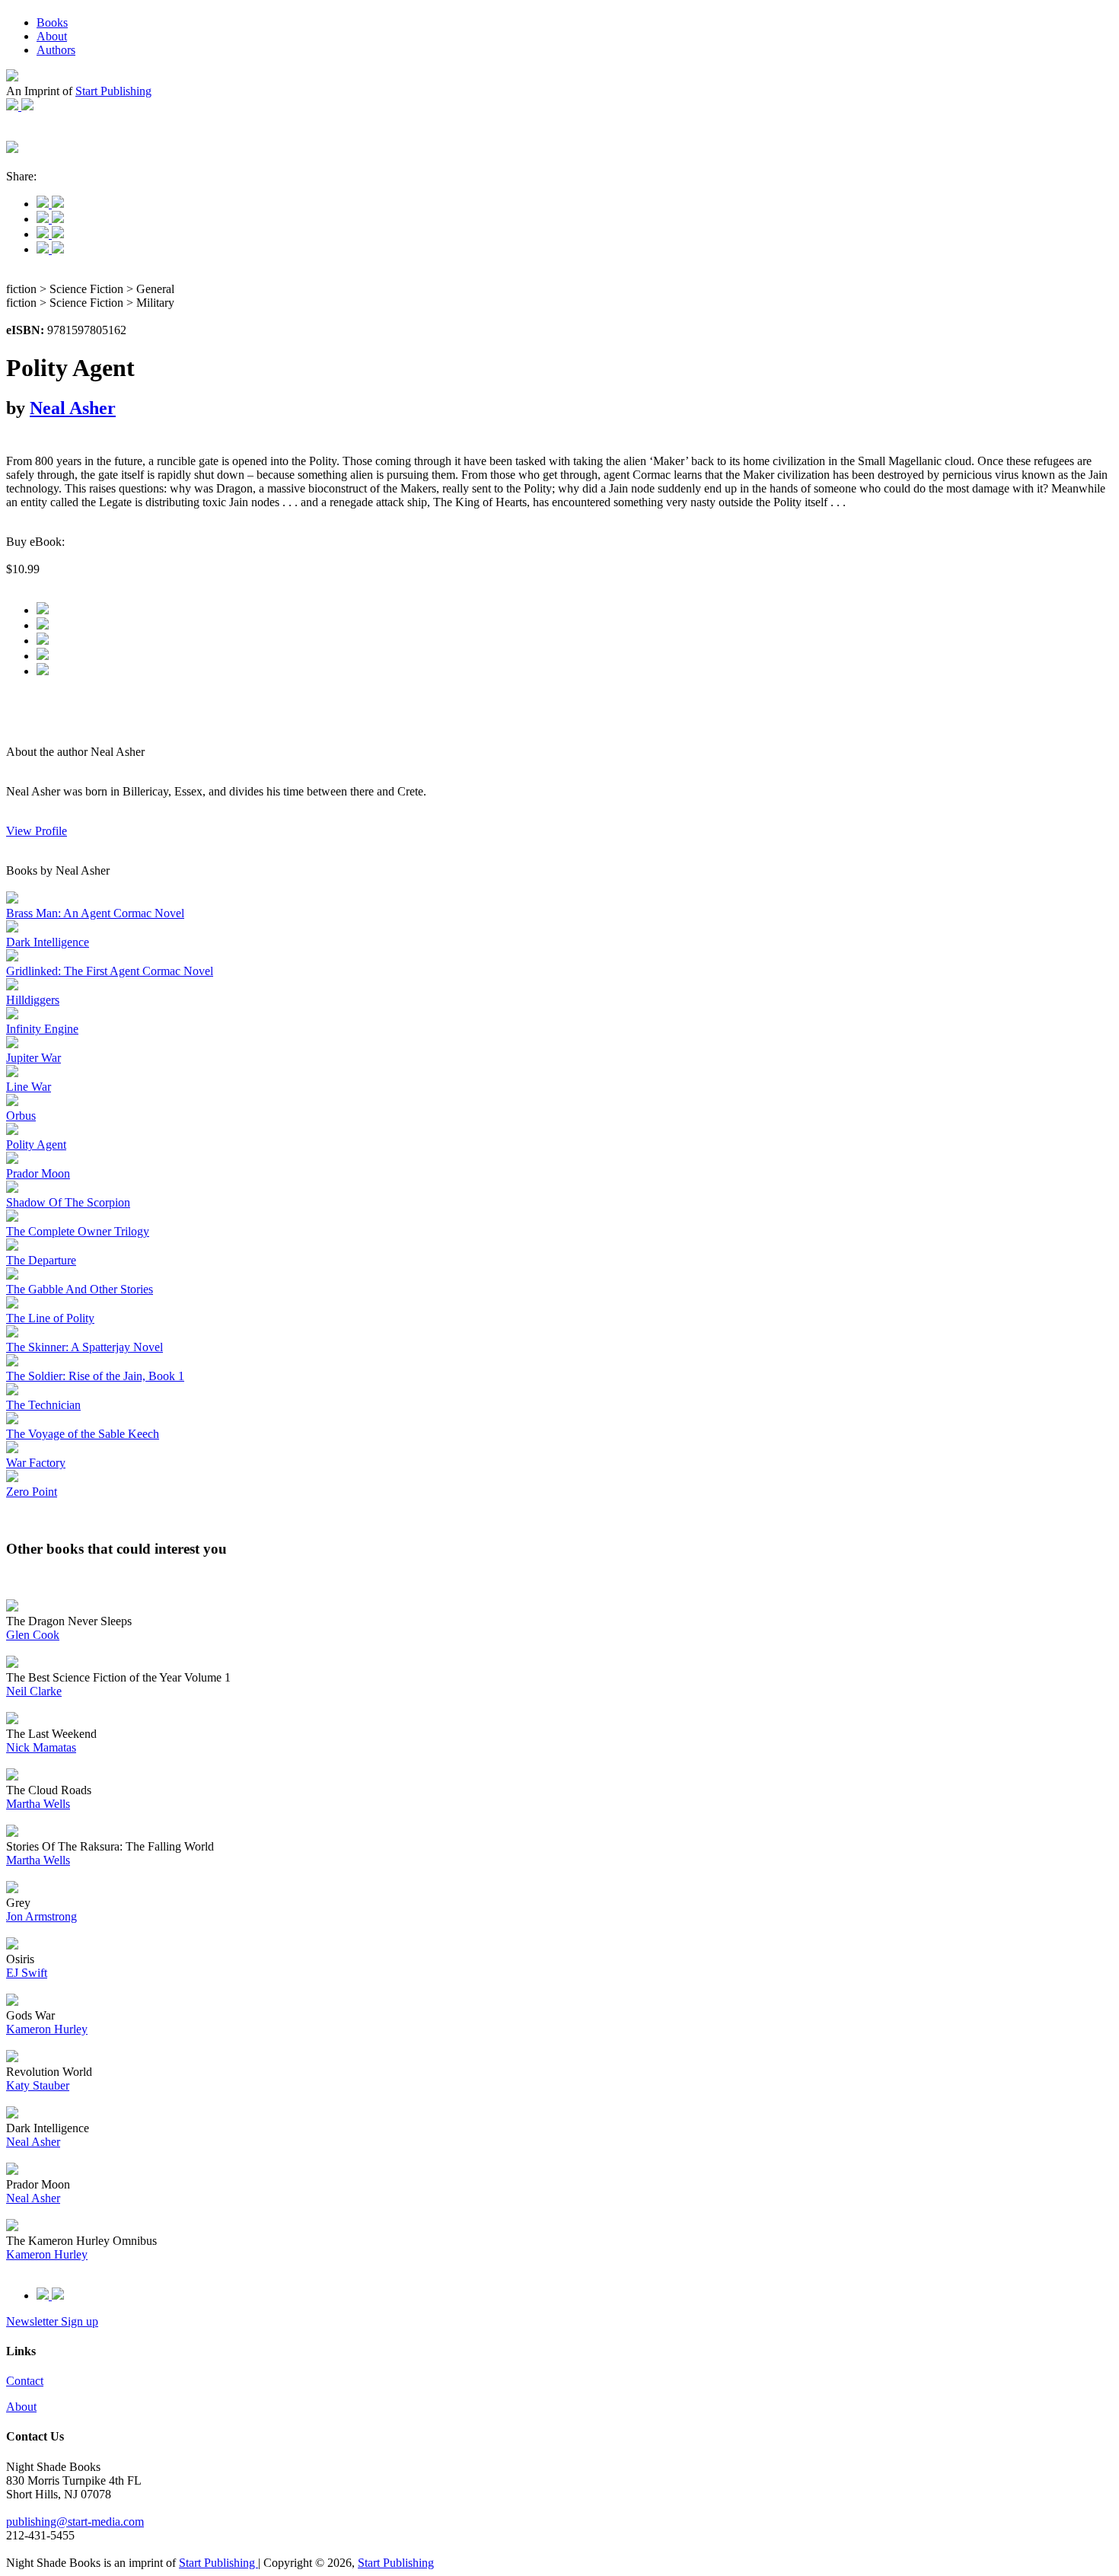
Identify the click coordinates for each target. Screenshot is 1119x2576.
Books (52, 22)
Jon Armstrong (41, 1916)
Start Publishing (113, 91)
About (52, 36)
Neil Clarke (34, 1691)
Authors (56, 50)
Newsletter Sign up (52, 2321)
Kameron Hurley (47, 2029)
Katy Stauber (38, 2085)
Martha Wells (38, 1804)
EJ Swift (27, 1973)
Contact (25, 2381)
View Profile (37, 831)
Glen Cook (33, 1635)
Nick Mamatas (41, 1747)
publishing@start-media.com (75, 2522)
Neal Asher (73, 408)
